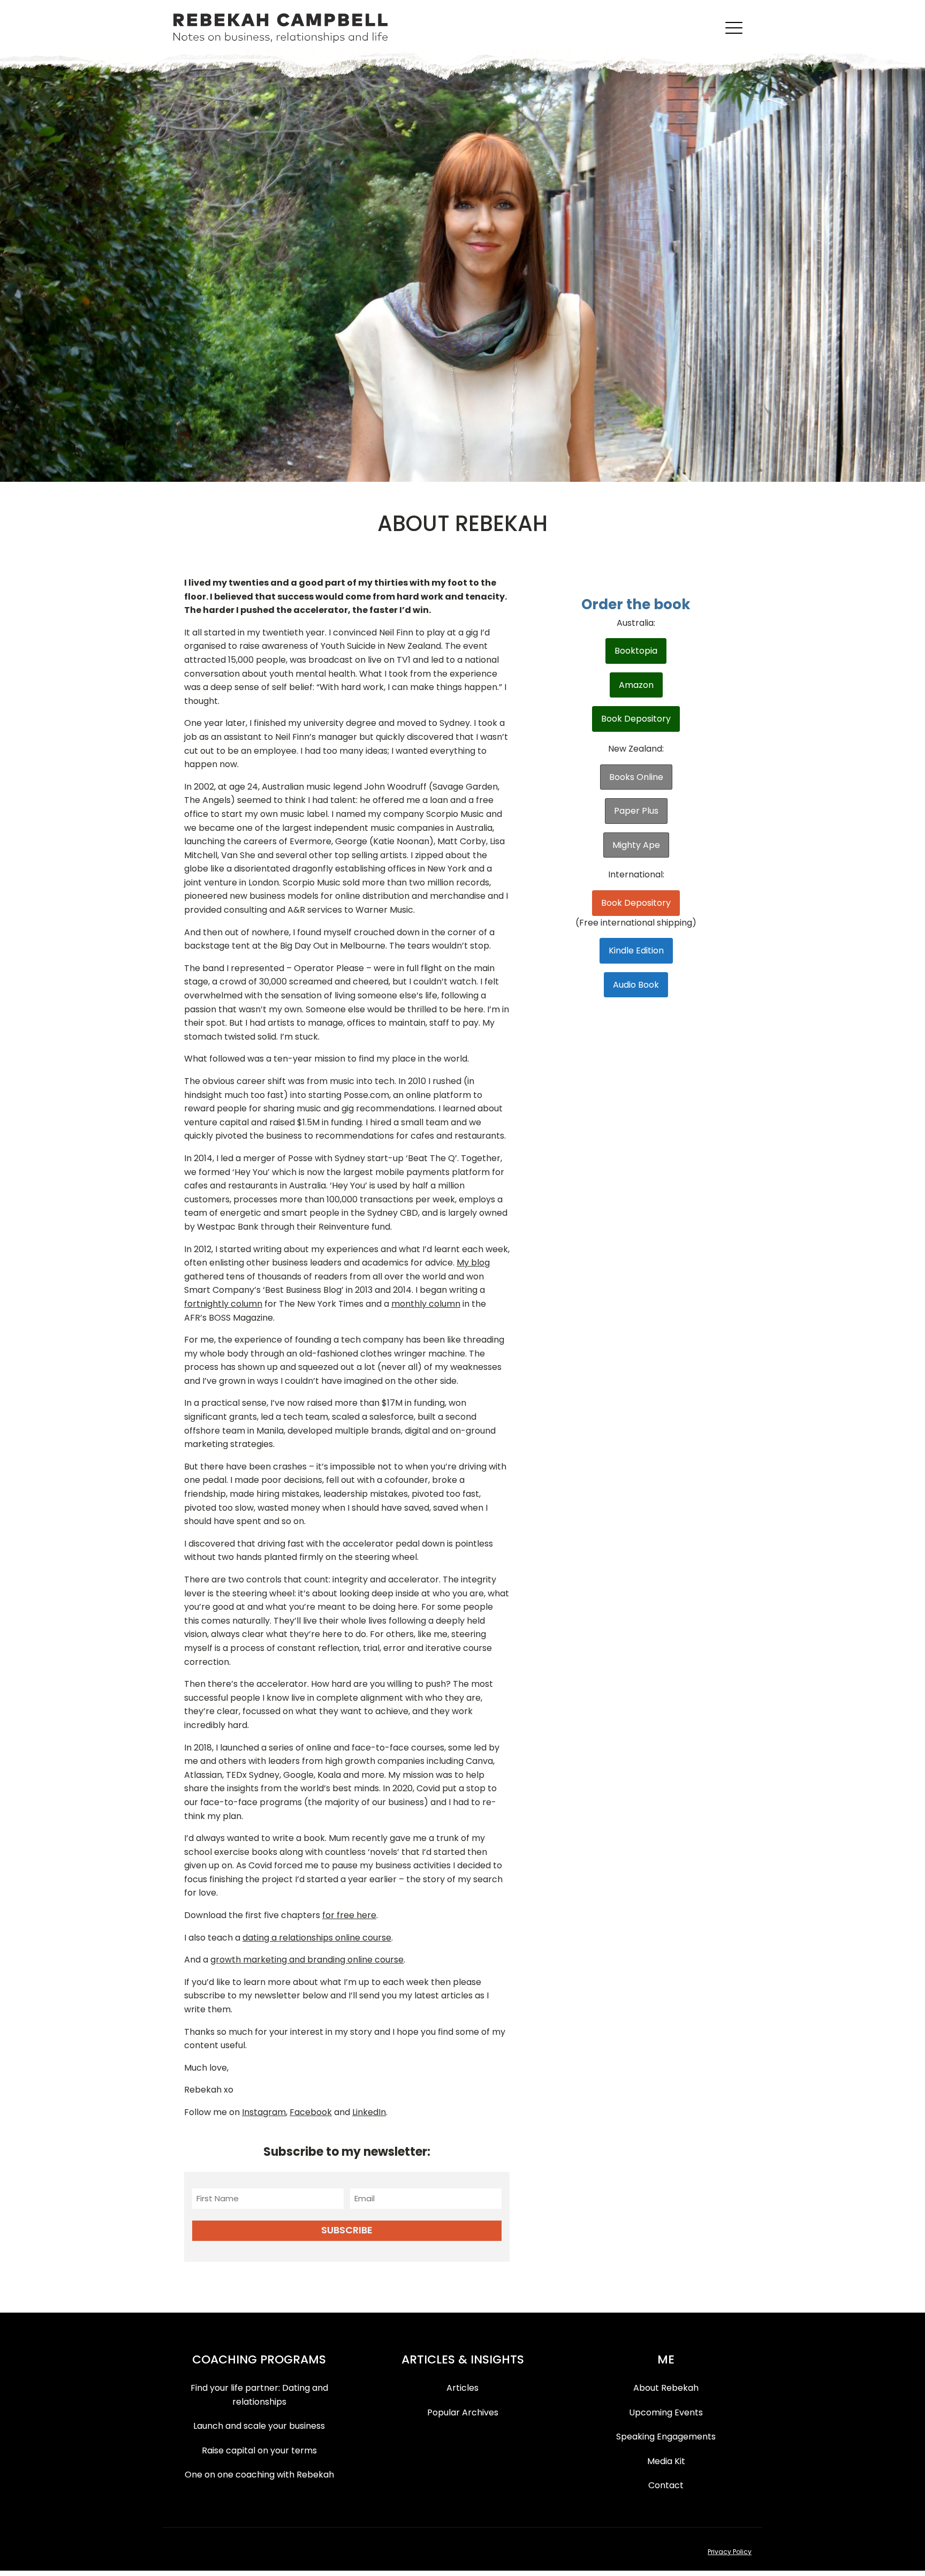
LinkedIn (369, 2112)
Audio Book (636, 985)
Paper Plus (636, 811)
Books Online (636, 777)
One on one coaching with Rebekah (259, 2475)
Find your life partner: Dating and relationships (259, 2395)
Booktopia (636, 651)
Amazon (636, 685)
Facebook (311, 2112)
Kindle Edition (636, 950)
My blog (473, 1263)
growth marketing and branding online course (307, 1960)
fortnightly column (223, 1304)
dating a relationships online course (317, 1938)
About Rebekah (666, 2388)
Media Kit (666, 2461)
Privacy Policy (730, 2552)
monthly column (426, 1304)
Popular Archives (463, 2412)
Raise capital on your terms (259, 2450)
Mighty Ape (636, 845)
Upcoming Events (666, 2412)
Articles (462, 2388)
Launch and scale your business (259, 2426)
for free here (349, 1915)
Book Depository (636, 719)
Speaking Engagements (666, 2437)
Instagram (264, 2112)
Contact (666, 2485)
